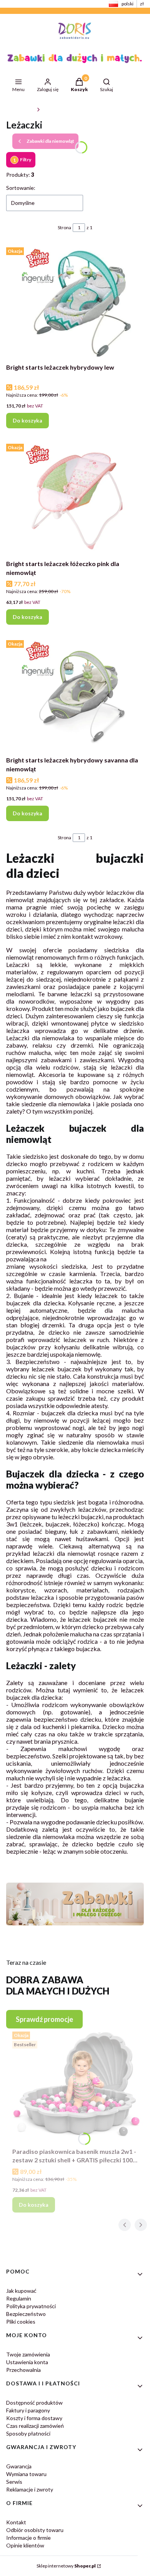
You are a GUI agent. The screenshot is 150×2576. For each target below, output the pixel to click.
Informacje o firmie (28, 2538)
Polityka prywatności (31, 2306)
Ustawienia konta (27, 2362)
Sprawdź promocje (44, 2019)
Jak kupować (21, 2291)
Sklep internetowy (66, 2566)
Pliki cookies (21, 2322)
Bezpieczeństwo (26, 2314)
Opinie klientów (25, 2545)
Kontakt (16, 2522)
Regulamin (19, 2298)
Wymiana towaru (26, 2474)
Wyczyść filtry (70, 160)
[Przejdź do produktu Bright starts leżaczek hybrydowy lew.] (75, 302)
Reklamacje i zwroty (30, 2489)
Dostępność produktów (34, 2403)
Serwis (14, 2482)
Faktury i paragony (28, 2410)
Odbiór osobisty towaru (35, 2530)
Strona (64, 227)
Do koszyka (27, 420)
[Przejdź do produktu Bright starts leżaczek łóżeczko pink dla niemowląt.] (75, 499)
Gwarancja (19, 2466)
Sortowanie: (21, 188)
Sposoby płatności (28, 2433)
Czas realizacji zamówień (35, 2426)
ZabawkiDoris (20, 109)
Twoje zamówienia (28, 2354)
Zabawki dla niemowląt (66, 109)
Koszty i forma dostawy (34, 2418)
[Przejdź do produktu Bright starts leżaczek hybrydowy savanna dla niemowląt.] (75, 695)
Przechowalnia (23, 2370)
